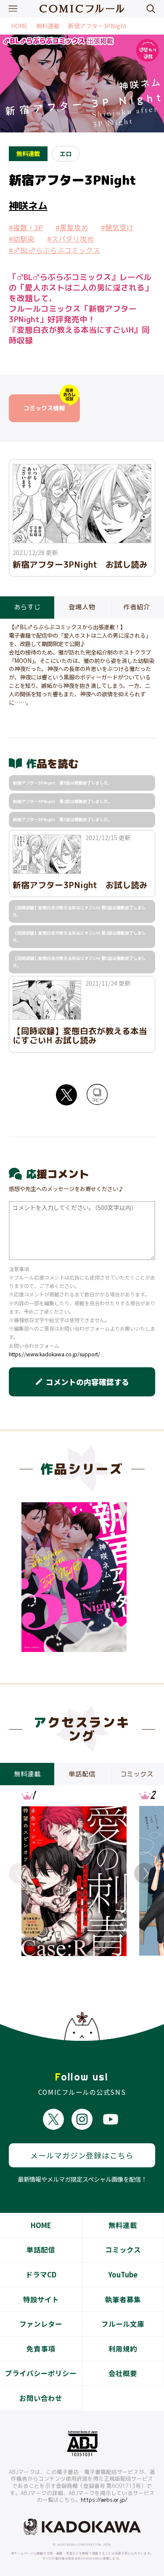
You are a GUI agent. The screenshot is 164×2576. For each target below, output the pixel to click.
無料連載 (48, 26)
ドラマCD (41, 2274)
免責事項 (41, 2349)
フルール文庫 (123, 2324)
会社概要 (123, 2373)
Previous (19, 1873)
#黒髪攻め (72, 227)
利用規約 (123, 2349)
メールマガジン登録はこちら (82, 2155)
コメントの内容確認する (82, 1382)
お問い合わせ (41, 2398)
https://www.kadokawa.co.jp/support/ (54, 1354)
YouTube (123, 2274)
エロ (66, 153)
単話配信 (41, 2250)
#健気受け (117, 227)
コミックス (123, 2250)
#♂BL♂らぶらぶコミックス (54, 250)
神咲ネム (28, 205)
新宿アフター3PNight (97, 26)
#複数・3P (26, 227)
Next (145, 1873)
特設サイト (41, 2299)
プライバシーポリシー (41, 2373)
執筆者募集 (123, 2299)
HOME (19, 26)
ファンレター (41, 2324)
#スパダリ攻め (71, 239)
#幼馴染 (22, 239)
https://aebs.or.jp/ (104, 2500)
